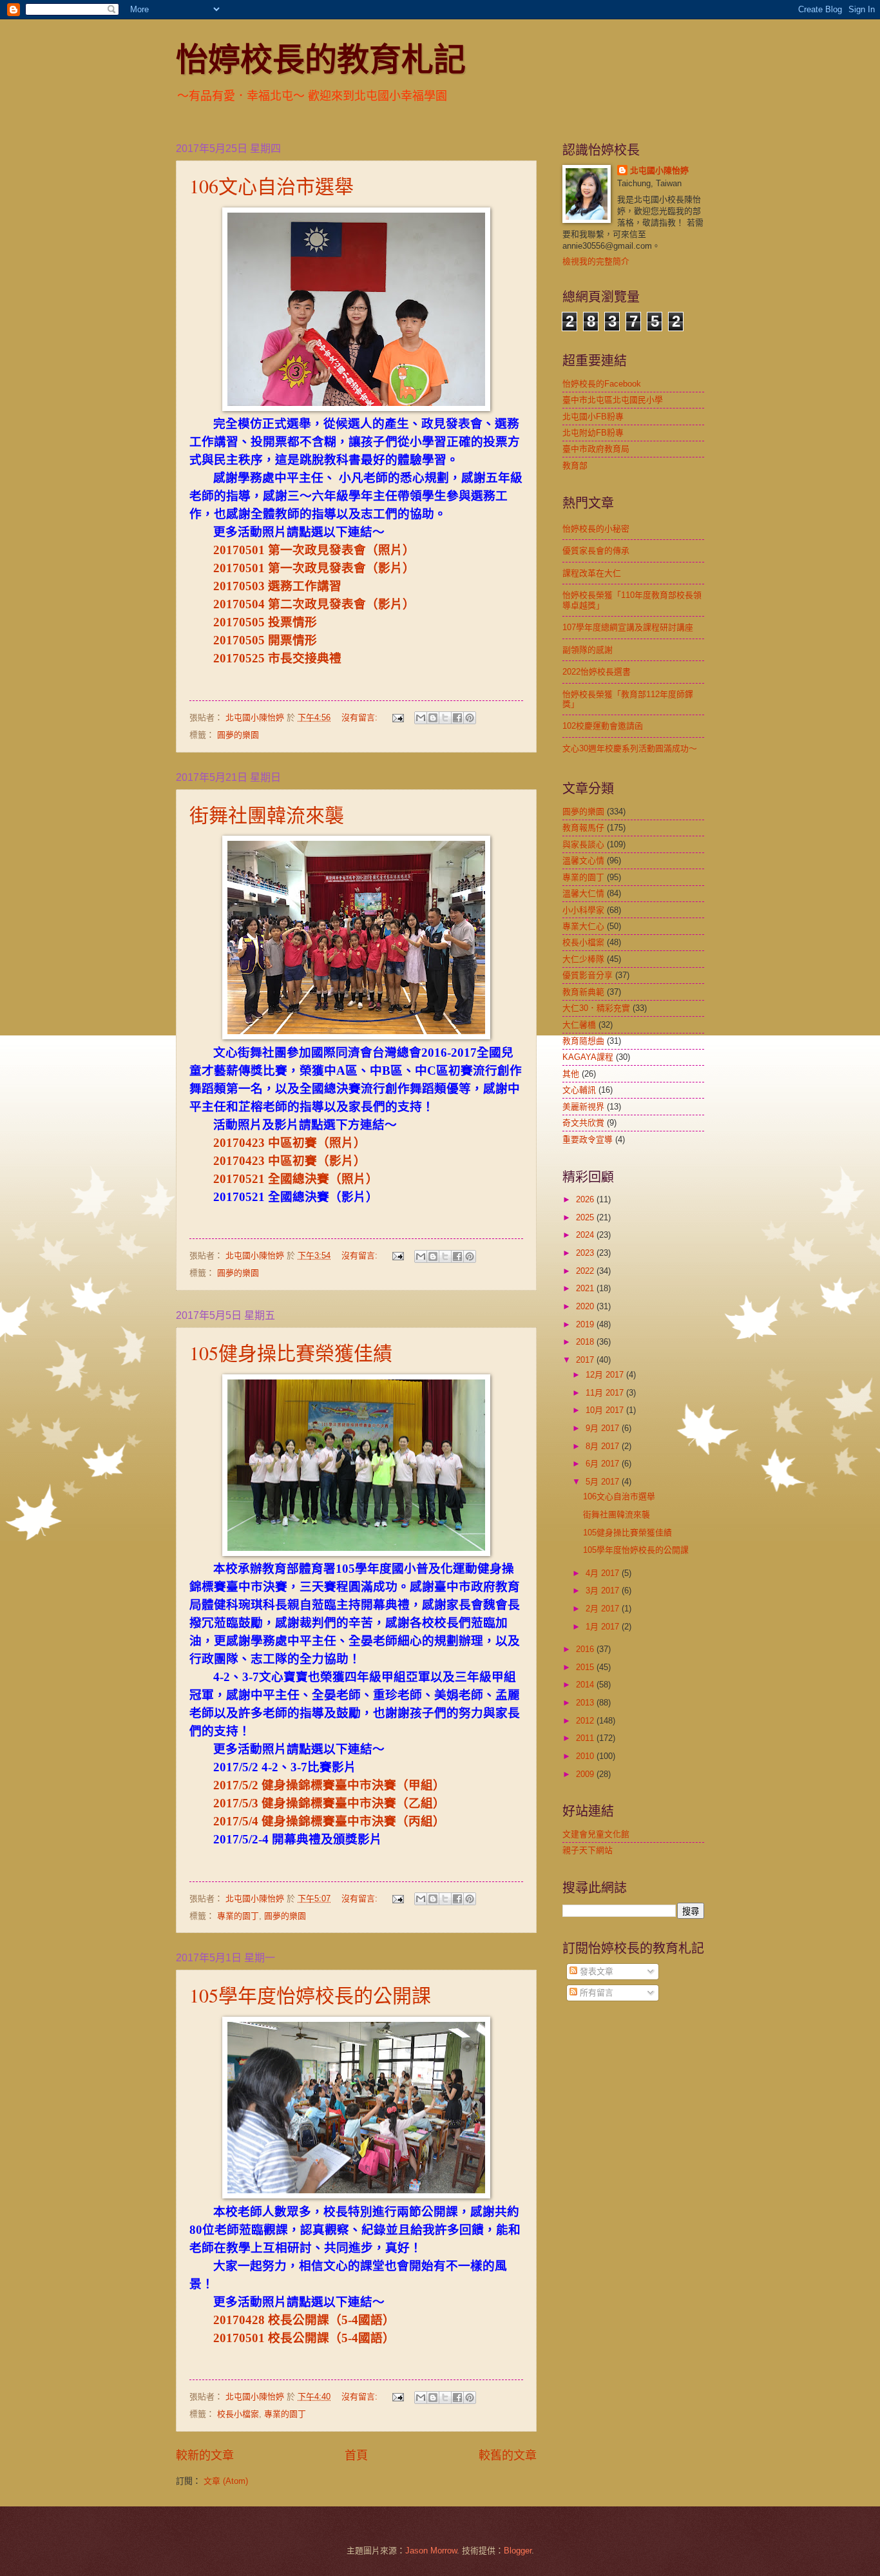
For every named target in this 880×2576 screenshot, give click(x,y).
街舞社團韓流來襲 (267, 814)
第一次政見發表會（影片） (341, 568)
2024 (586, 1235)
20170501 (241, 550)
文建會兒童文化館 (596, 1834)
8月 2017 (604, 1446)
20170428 (241, 2320)
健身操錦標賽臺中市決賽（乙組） (353, 1803)
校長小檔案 (238, 2414)
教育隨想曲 (583, 1041)
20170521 (241, 1179)
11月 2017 (606, 1393)
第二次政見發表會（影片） (341, 604)
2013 (586, 1703)
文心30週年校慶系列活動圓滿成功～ (630, 748)
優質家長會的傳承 (596, 551)
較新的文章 (205, 2456)
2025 (586, 1217)
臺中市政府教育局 (596, 449)
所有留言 (595, 1993)
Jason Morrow (431, 2551)
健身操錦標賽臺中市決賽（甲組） (353, 1785)
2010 (586, 1756)
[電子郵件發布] (397, 717)
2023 (586, 1253)
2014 (586, 1685)
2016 (586, 1649)
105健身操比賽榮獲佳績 (291, 1352)
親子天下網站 (588, 1850)
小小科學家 (583, 910)
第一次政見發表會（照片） (341, 550)
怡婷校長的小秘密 (596, 529)
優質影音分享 (588, 975)
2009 (586, 1774)
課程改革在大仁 (592, 573)
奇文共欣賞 (583, 1123)
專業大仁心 (583, 926)
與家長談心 (583, 844)
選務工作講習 (305, 586)
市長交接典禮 (305, 658)
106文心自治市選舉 (272, 186)
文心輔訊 (579, 1090)
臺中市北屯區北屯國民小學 (613, 400)
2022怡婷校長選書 (597, 672)
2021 (586, 1288)
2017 (586, 1360)
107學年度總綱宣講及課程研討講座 (628, 627)
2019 (586, 1324)
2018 (586, 1342)
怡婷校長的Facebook (602, 384)
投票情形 (292, 622)
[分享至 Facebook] (457, 718)
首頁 (356, 2456)
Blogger (518, 2551)
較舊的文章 (508, 2456)
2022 (586, 1271)
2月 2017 (604, 1609)
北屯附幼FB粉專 (593, 433)
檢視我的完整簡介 (596, 261)
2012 (586, 1721)
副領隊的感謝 (588, 650)
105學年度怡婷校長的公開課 (310, 1995)
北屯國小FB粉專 (593, 417)
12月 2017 (606, 1375)
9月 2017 (604, 1428)
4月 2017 (604, 1573)
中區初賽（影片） (317, 1161)
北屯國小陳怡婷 (659, 170)
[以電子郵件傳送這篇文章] (421, 718)
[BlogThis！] (433, 718)
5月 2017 (604, 1482)
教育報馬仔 (583, 828)
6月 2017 (604, 1464)
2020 (586, 1306)
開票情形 (292, 640)
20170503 (241, 586)
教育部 (575, 466)
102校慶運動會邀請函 (603, 726)
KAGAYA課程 (588, 1057)
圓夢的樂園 (238, 735)
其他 (571, 1074)
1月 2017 (604, 1627)
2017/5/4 (237, 1821)
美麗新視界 (583, 1107)
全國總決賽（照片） (323, 1179)
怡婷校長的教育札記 (321, 58)
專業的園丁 (238, 1916)
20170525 (241, 658)
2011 (586, 1738)
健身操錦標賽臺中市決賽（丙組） (353, 1821)
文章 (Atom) (226, 2481)
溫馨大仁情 (583, 893)
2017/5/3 (237, 1803)
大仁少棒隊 (583, 959)
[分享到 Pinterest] (470, 718)
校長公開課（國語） (331, 2320)
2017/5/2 (237, 1785)
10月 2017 (606, 1410)
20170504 (241, 604)
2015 (586, 1667)
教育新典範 (583, 992)
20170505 (241, 622)
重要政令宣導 (588, 1139)
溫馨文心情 (583, 860)
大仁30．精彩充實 (596, 1008)
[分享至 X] (445, 718)
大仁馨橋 (579, 1025)
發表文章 (595, 1971)
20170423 (241, 1143)
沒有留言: (361, 717)
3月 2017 (604, 1591)
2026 (586, 1199)
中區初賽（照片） (317, 1143)
